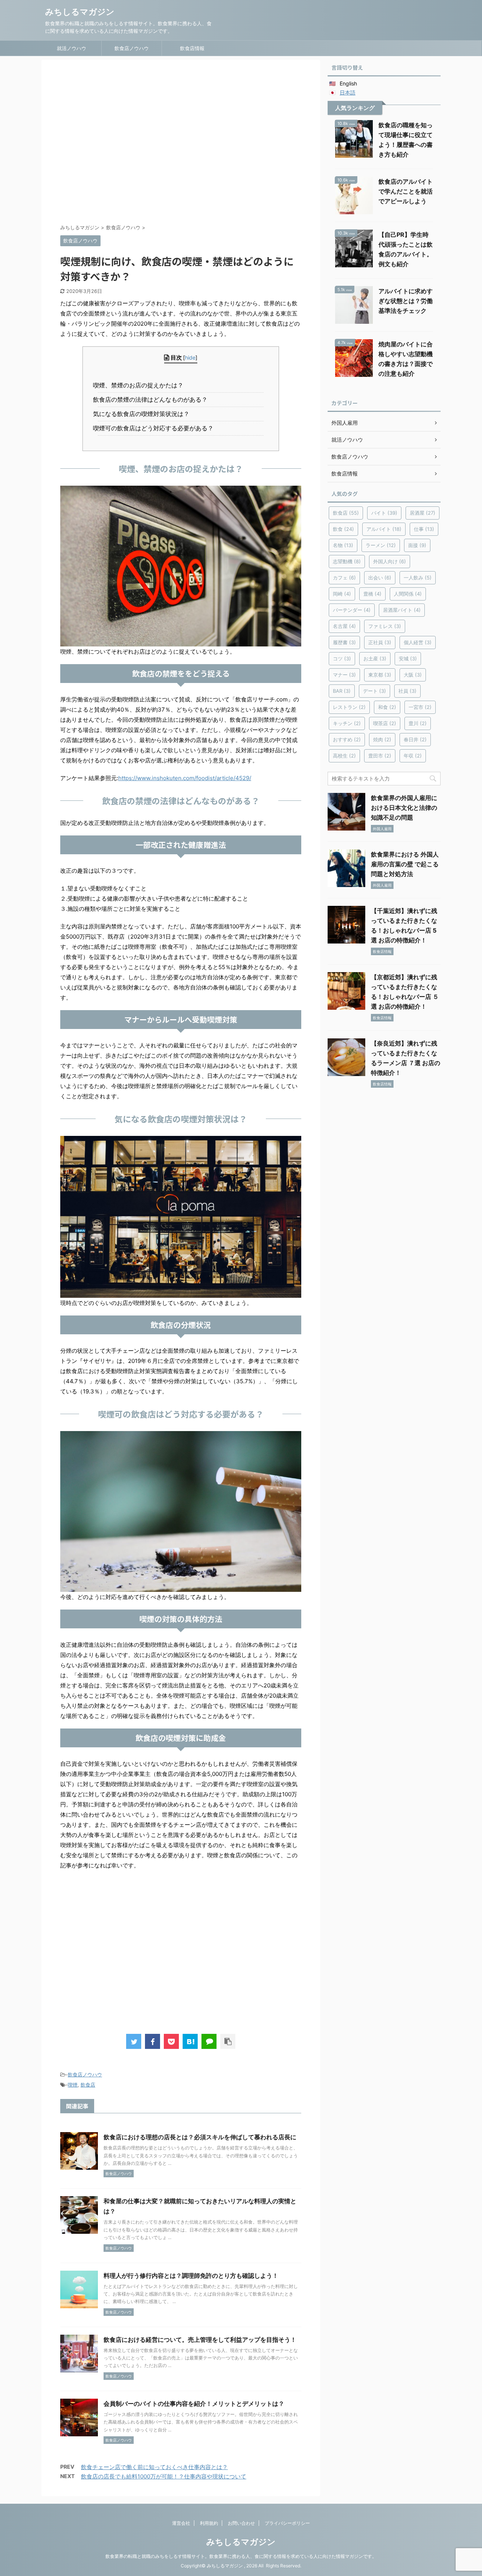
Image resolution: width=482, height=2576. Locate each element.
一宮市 (420, 707)
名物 (343, 545)
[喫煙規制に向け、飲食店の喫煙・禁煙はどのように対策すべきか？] (190, 2041)
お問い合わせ (241, 2523)
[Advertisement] (181, 143)
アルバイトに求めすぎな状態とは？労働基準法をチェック (406, 301)
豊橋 (372, 594)
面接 (417, 545)
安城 (408, 658)
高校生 (344, 756)
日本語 (348, 92)
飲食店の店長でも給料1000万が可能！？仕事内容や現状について (164, 2476)
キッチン (347, 723)
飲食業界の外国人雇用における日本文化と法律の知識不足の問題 (404, 808)
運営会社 (181, 2523)
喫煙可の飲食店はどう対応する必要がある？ (156, 428)
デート (374, 691)
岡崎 (342, 594)
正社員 (380, 642)
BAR (342, 691)
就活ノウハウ (72, 48)
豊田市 (380, 756)
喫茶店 (385, 723)
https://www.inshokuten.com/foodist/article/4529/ (185, 778)
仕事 (424, 529)
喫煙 (73, 2085)
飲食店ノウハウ (132, 48)
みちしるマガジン (80, 12)
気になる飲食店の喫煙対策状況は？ (144, 414)
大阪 (413, 675)
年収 (413, 756)
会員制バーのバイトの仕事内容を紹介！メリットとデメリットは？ (194, 2404)
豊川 (418, 723)
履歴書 (344, 642)
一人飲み (418, 578)
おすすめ (347, 739)
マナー (344, 675)
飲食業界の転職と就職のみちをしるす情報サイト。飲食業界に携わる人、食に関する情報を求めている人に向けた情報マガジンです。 (241, 2556)
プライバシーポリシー (287, 2523)
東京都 (380, 675)
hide (190, 357)
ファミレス (385, 626)
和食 (387, 707)
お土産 (375, 658)
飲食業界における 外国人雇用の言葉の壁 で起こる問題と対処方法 (405, 864)
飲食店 (88, 2085)
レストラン (349, 707)
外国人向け (390, 561)
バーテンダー (352, 610)
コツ (342, 658)
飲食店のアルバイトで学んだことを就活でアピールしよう (406, 191)
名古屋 (344, 626)
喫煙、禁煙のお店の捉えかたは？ (141, 385)
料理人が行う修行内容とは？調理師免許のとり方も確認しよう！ (191, 2276)
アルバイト (384, 529)
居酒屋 (423, 513)
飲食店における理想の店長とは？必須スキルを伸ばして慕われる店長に (200, 2137)
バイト (384, 513)
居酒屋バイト (402, 610)
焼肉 (382, 739)
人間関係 (408, 594)
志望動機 (347, 561)
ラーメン (381, 545)
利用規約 (209, 2523)
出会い (380, 578)
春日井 (415, 739)
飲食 (343, 529)
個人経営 (418, 642)
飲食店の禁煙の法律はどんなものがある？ (153, 399)
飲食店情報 (192, 48)
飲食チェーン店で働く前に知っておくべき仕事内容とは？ (154, 2467)
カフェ (344, 578)
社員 (407, 691)
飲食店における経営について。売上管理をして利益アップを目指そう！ (200, 2340)
